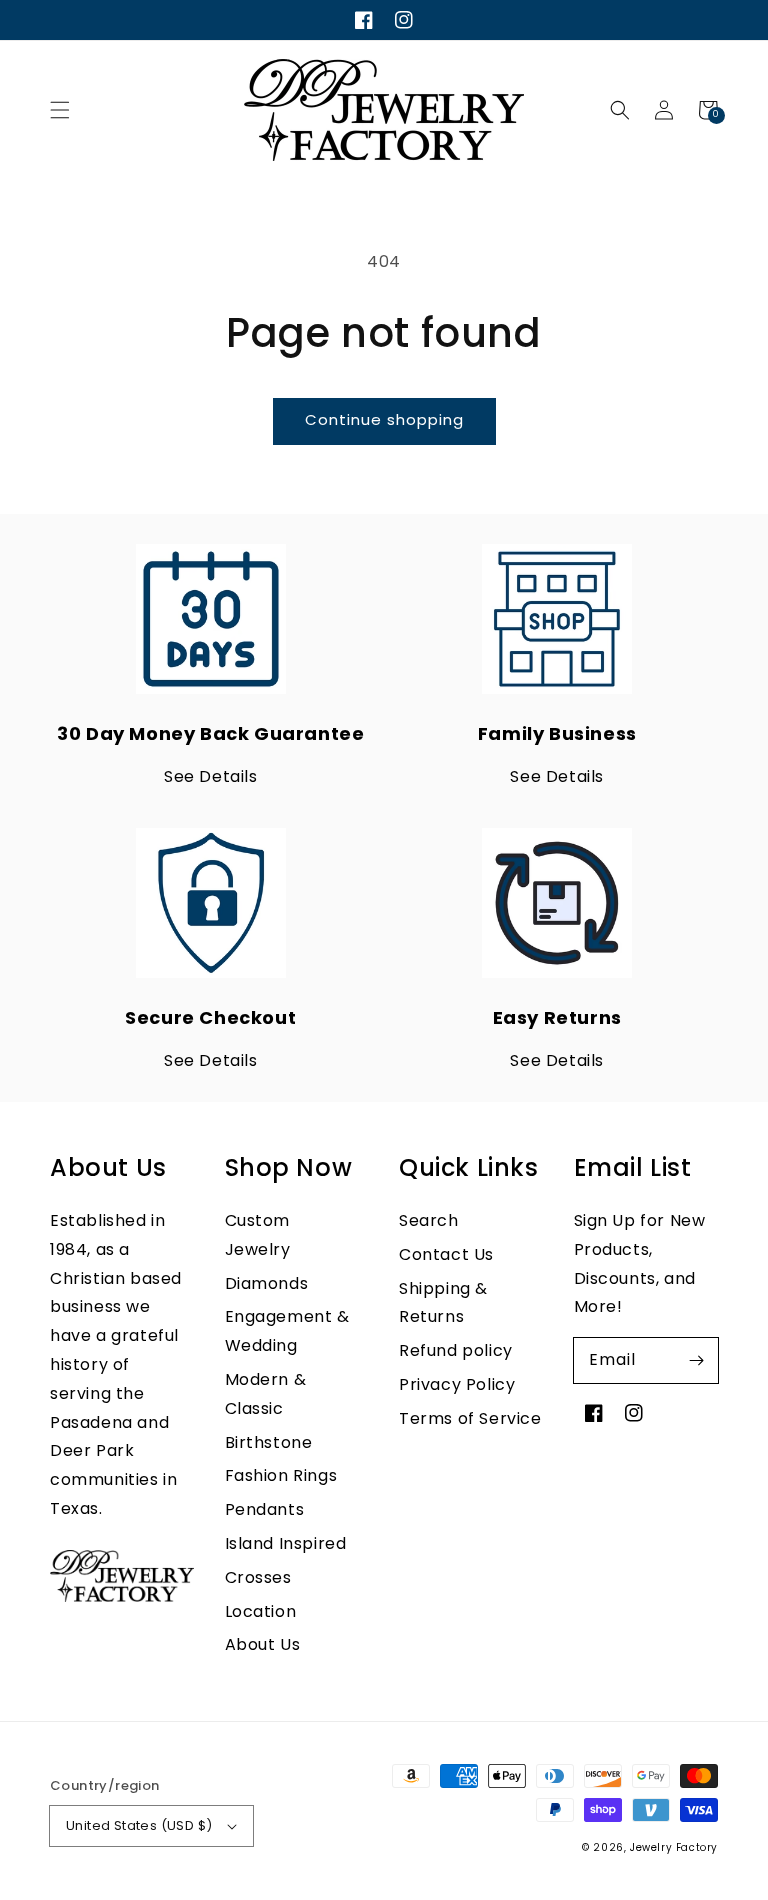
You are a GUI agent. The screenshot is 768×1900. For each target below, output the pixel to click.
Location (261, 1611)
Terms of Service (470, 1418)
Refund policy (456, 1350)
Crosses (258, 1577)
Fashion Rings (281, 1475)
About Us (263, 1644)
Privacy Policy (457, 1384)
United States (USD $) (139, 1825)
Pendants (265, 1509)
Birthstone (269, 1442)
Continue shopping (384, 419)
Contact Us (446, 1254)
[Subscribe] (696, 1360)
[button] (60, 110)
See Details (211, 776)
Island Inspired (286, 1543)
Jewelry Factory (674, 1847)
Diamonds (267, 1283)
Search (429, 1220)
